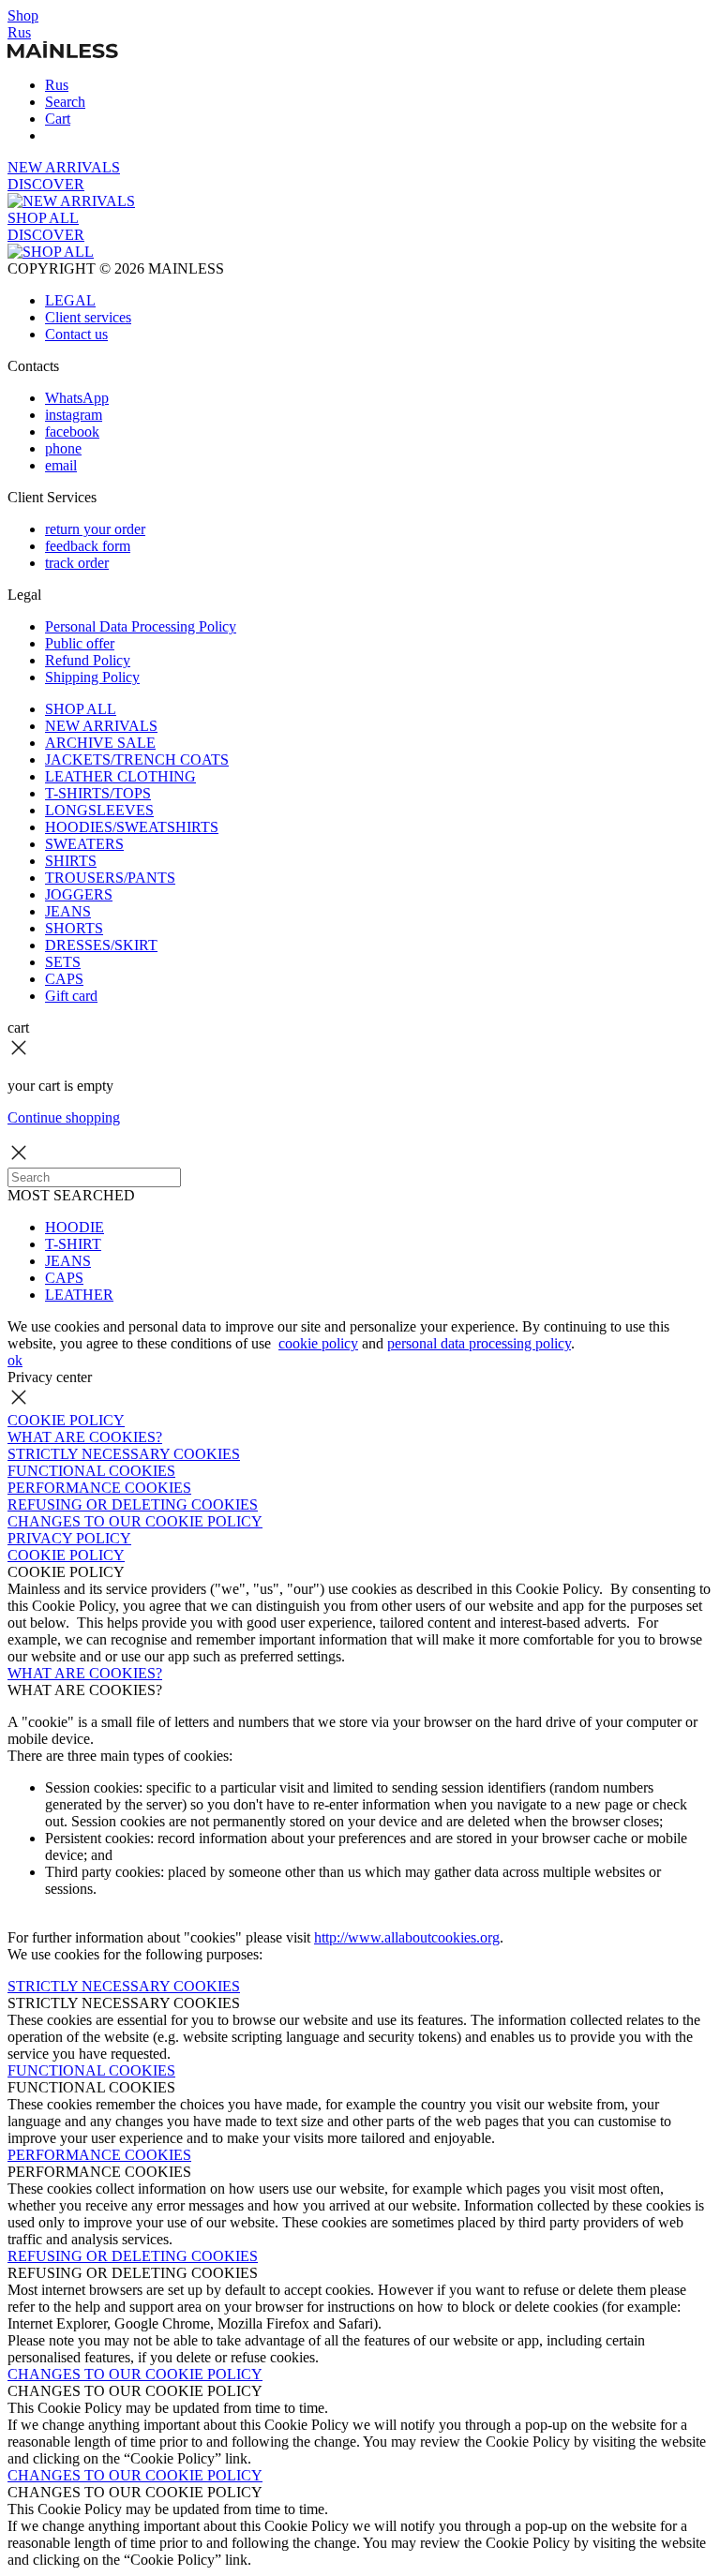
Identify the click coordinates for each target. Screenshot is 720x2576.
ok (15, 1360)
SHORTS (74, 928)
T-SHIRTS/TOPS (98, 793)
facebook (72, 432)
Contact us (76, 334)
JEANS (68, 911)
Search (65, 102)
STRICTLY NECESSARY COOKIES (124, 1454)
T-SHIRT (73, 1244)
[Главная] (63, 53)
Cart (58, 119)
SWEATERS (84, 844)
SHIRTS (71, 861)
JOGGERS (79, 894)
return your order (95, 529)
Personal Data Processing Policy (141, 626)
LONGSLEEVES (99, 810)
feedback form (88, 546)
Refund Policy (88, 660)
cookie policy (318, 1343)
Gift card (71, 996)
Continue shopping (64, 1117)
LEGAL (70, 300)
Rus (19, 32)
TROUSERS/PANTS (110, 878)
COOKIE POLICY (66, 1420)
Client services (88, 317)
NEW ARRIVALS (101, 726)
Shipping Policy (92, 677)
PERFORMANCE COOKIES (99, 1488)
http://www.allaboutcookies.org (407, 1937)
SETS (63, 962)
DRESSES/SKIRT (101, 945)
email (61, 465)
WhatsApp (77, 398)
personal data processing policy (479, 1343)
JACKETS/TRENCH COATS (137, 759)
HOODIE (75, 1227)
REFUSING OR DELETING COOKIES (133, 1504)
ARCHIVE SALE (100, 743)
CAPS (64, 979)
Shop (23, 15)
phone (63, 448)
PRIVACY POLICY (69, 1538)
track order (77, 563)
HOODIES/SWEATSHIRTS (132, 827)
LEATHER (79, 1295)
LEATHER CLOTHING (120, 776)
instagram (74, 415)
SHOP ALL (81, 709)
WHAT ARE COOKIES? (85, 1437)
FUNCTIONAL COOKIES (91, 1471)
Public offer (80, 643)
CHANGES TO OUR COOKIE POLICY (135, 1521)
